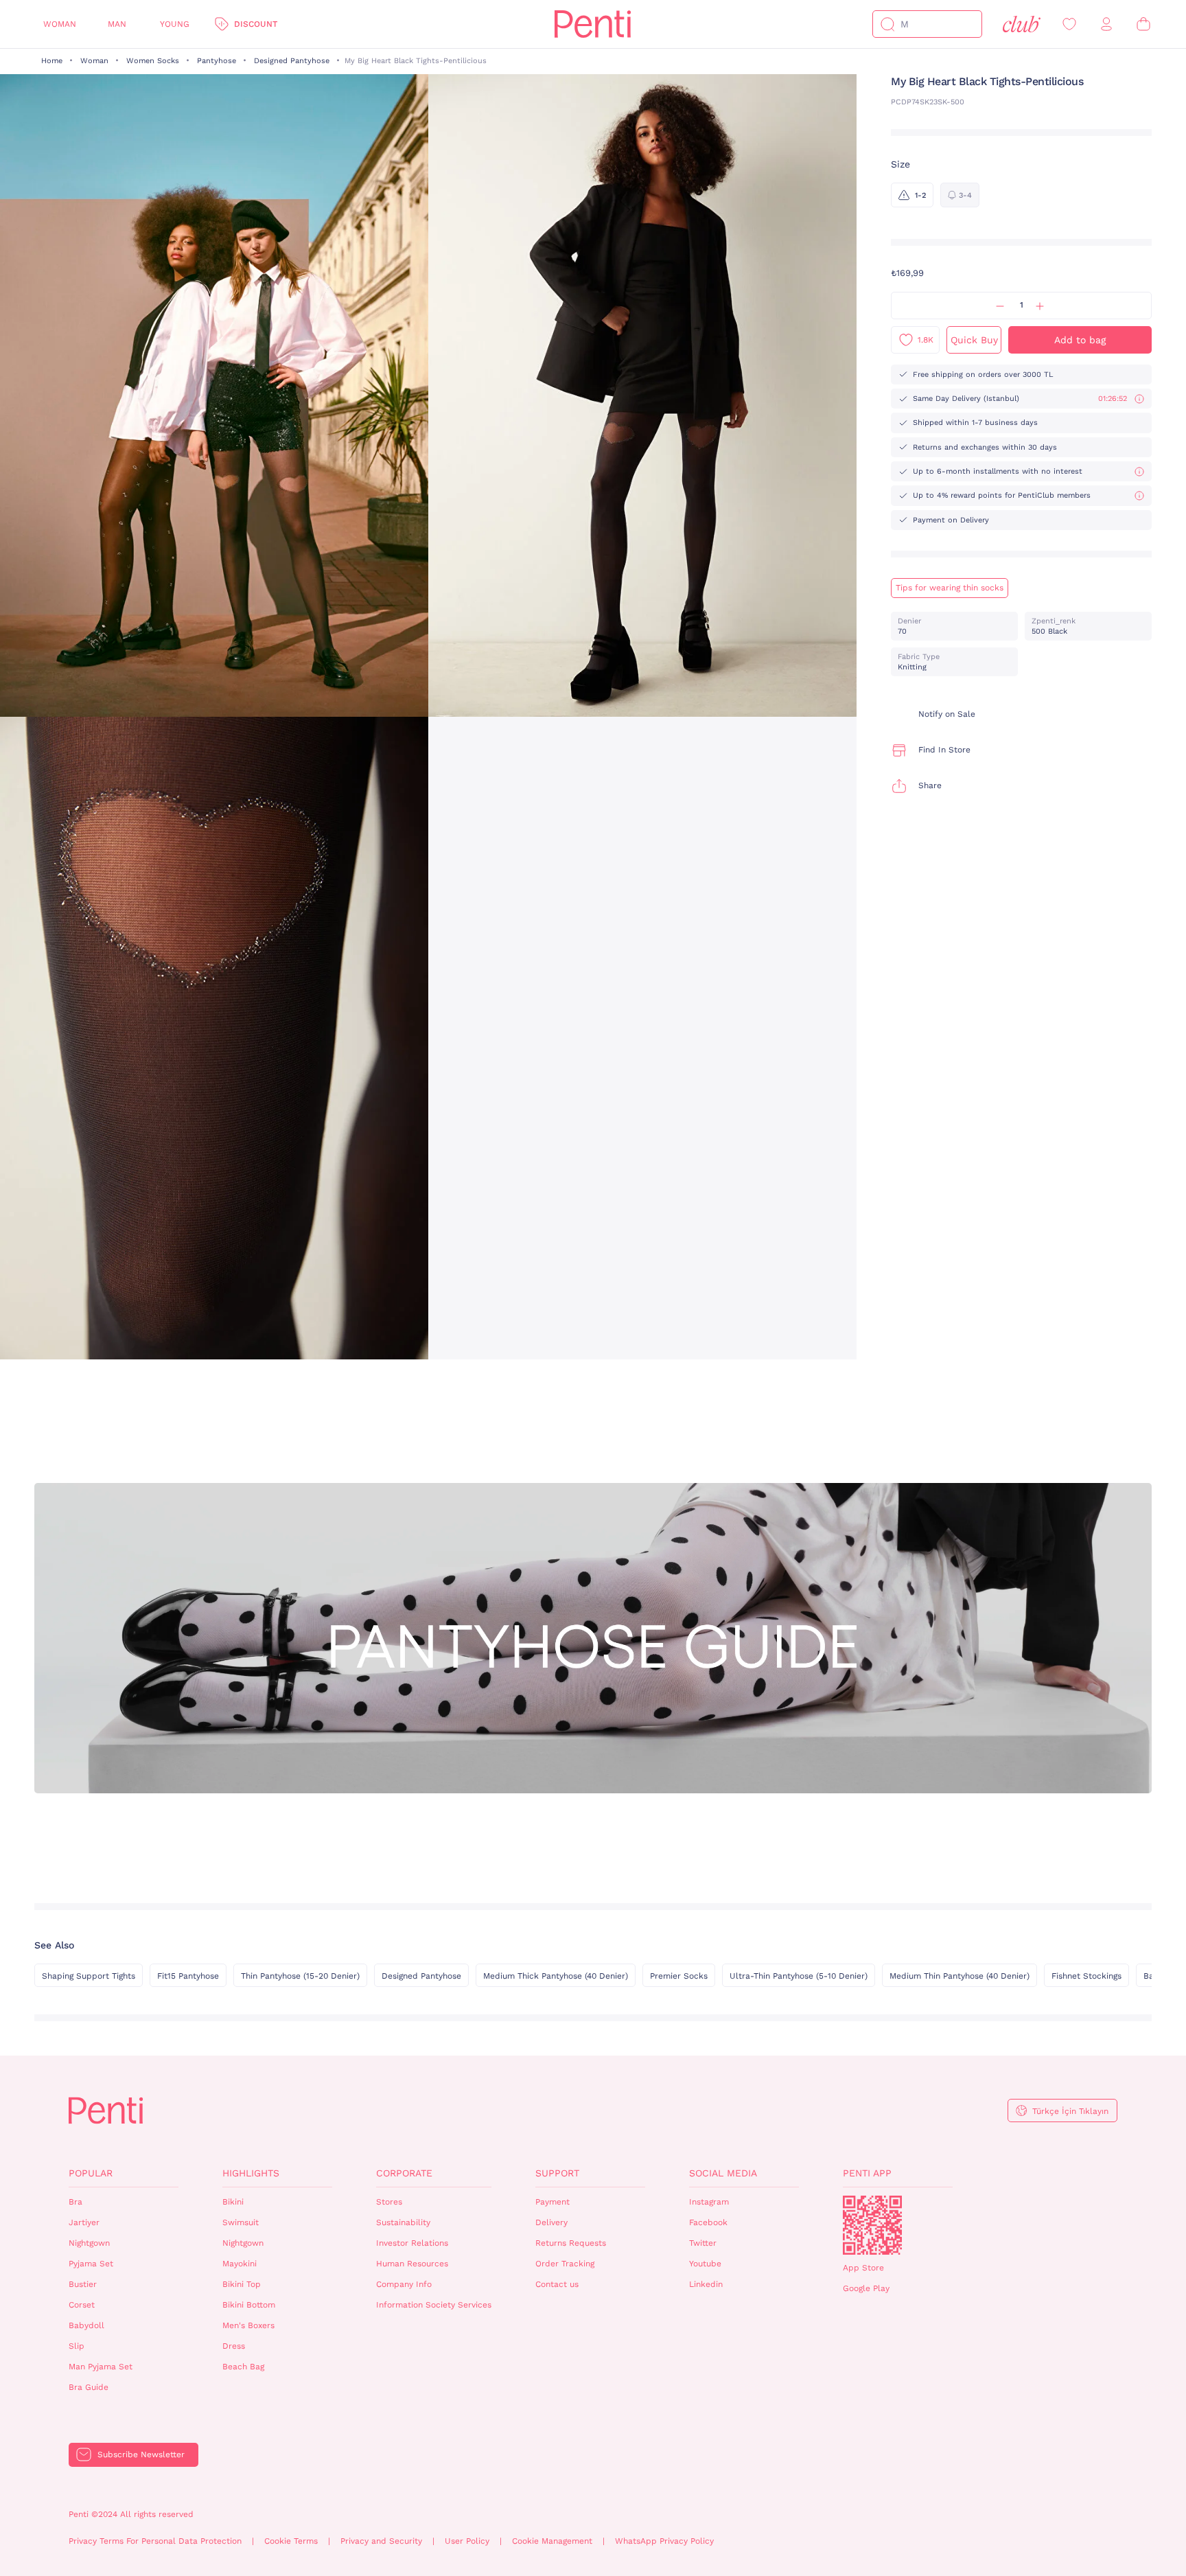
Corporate (404, 2173)
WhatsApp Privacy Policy (664, 2541)
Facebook (708, 2222)
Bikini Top (242, 2284)
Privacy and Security (381, 2541)
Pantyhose (217, 61)
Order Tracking (565, 2264)
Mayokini (240, 2264)
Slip (77, 2346)
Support (557, 2173)
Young (175, 24)
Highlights (251, 2173)
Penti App (867, 2173)
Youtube (705, 2264)
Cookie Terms (291, 2541)
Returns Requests (571, 2243)
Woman (60, 24)
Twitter (703, 2243)
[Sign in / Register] (1106, 24)
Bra (75, 2202)
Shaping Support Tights (89, 1976)
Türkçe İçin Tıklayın (1070, 2111)
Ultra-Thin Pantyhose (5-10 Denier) (799, 1976)
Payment (553, 2202)
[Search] (887, 24)
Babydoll (86, 2325)
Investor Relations (412, 2243)
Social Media (723, 2173)
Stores (389, 2202)
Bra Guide (89, 2387)
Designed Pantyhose (292, 61)
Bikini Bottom (249, 2305)
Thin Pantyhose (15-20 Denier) (300, 1976)
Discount (256, 24)
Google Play (866, 2288)
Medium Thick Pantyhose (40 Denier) (556, 1976)
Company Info (404, 2284)
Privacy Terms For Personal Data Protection (155, 2541)
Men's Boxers (248, 2325)
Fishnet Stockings (1086, 1976)
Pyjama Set (91, 2264)
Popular (91, 2173)
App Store (863, 2268)
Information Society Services (434, 2305)
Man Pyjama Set (101, 2367)
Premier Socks (679, 1976)
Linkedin (706, 2284)
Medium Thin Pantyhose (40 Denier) (960, 1976)
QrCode (872, 2225)
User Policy (467, 2541)
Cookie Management (552, 2541)
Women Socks (153, 61)
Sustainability (403, 2222)
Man (117, 24)
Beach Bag (243, 2367)
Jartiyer (84, 2222)
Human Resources (412, 2264)
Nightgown (89, 2243)
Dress (234, 2346)
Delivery (551, 2222)
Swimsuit (241, 2222)
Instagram (709, 2202)
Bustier (83, 2284)
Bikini (233, 2202)
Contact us (557, 2284)
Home (52, 61)
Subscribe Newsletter (141, 2454)
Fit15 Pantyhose (188, 1976)
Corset (82, 2305)
